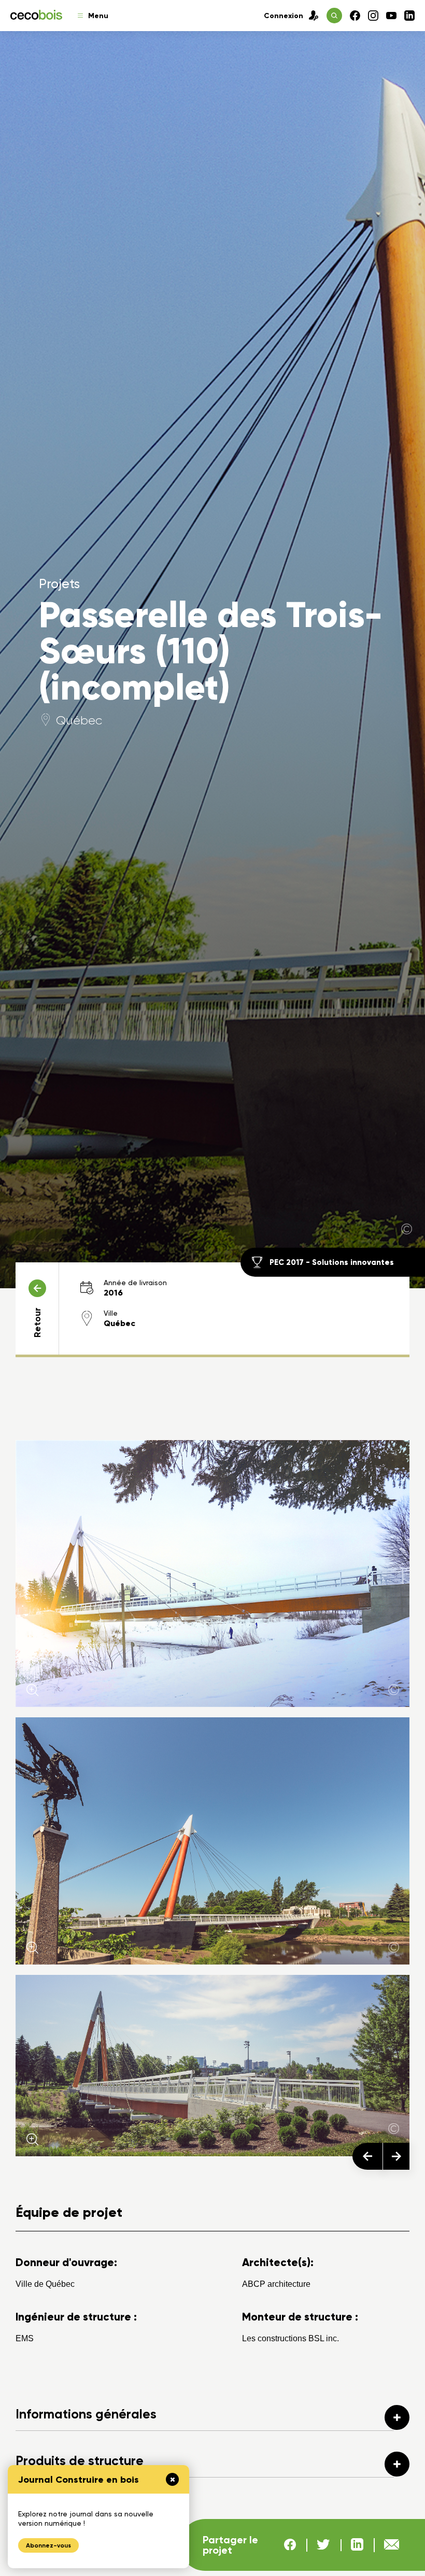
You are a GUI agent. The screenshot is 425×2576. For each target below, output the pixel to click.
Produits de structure (80, 2461)
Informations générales (86, 2414)
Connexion (284, 16)
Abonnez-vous (48, 2545)
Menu (98, 16)
